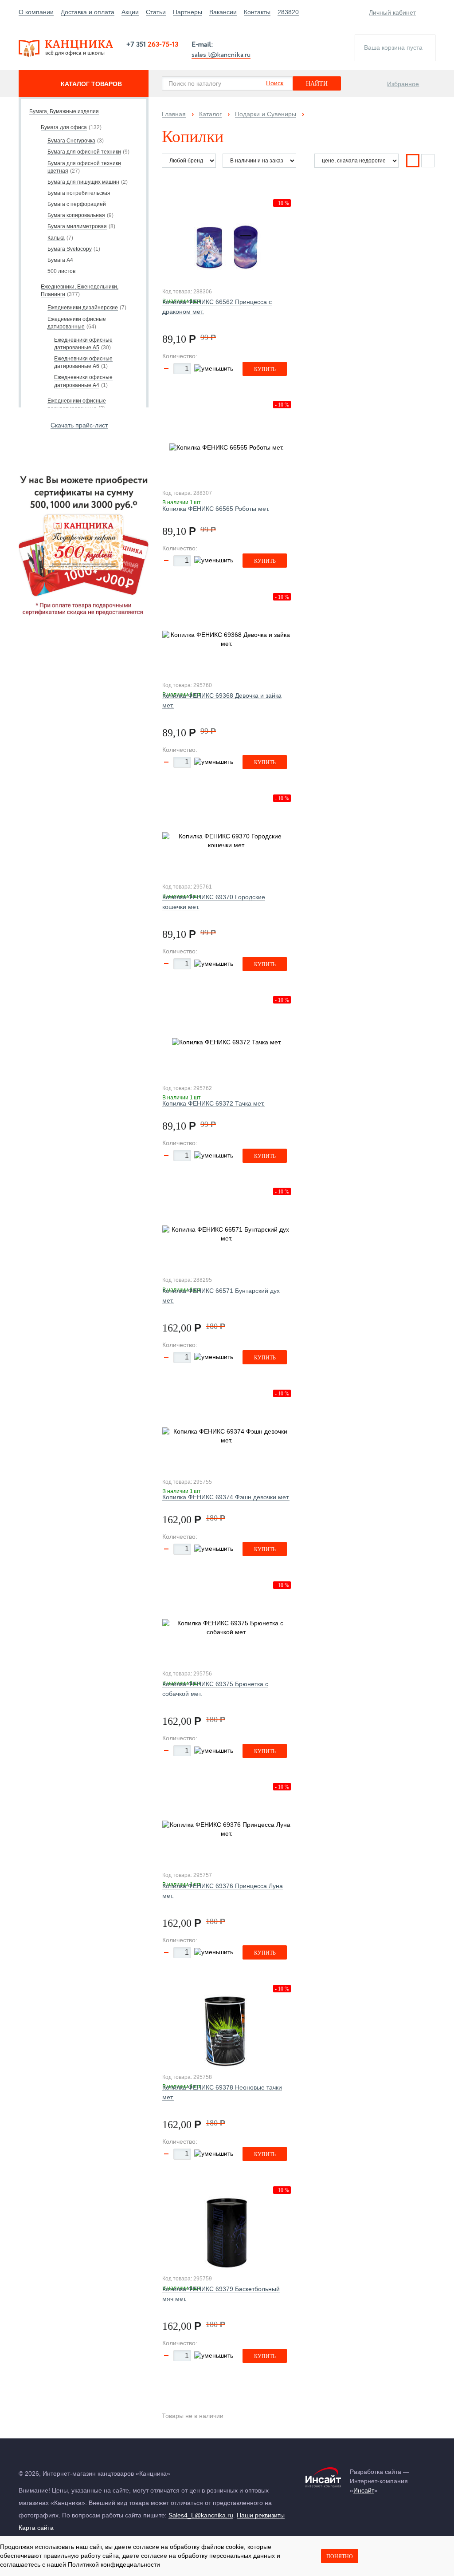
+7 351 (152, 45)
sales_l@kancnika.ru (221, 54)
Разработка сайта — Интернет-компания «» (380, 2481)
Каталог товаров (91, 84)
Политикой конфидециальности (114, 2564)
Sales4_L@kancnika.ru (201, 2515)
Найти (317, 84)
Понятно (340, 2556)
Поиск (275, 83)
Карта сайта (36, 2528)
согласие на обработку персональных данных (208, 2556)
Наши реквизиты (261, 2515)
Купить (265, 369)
